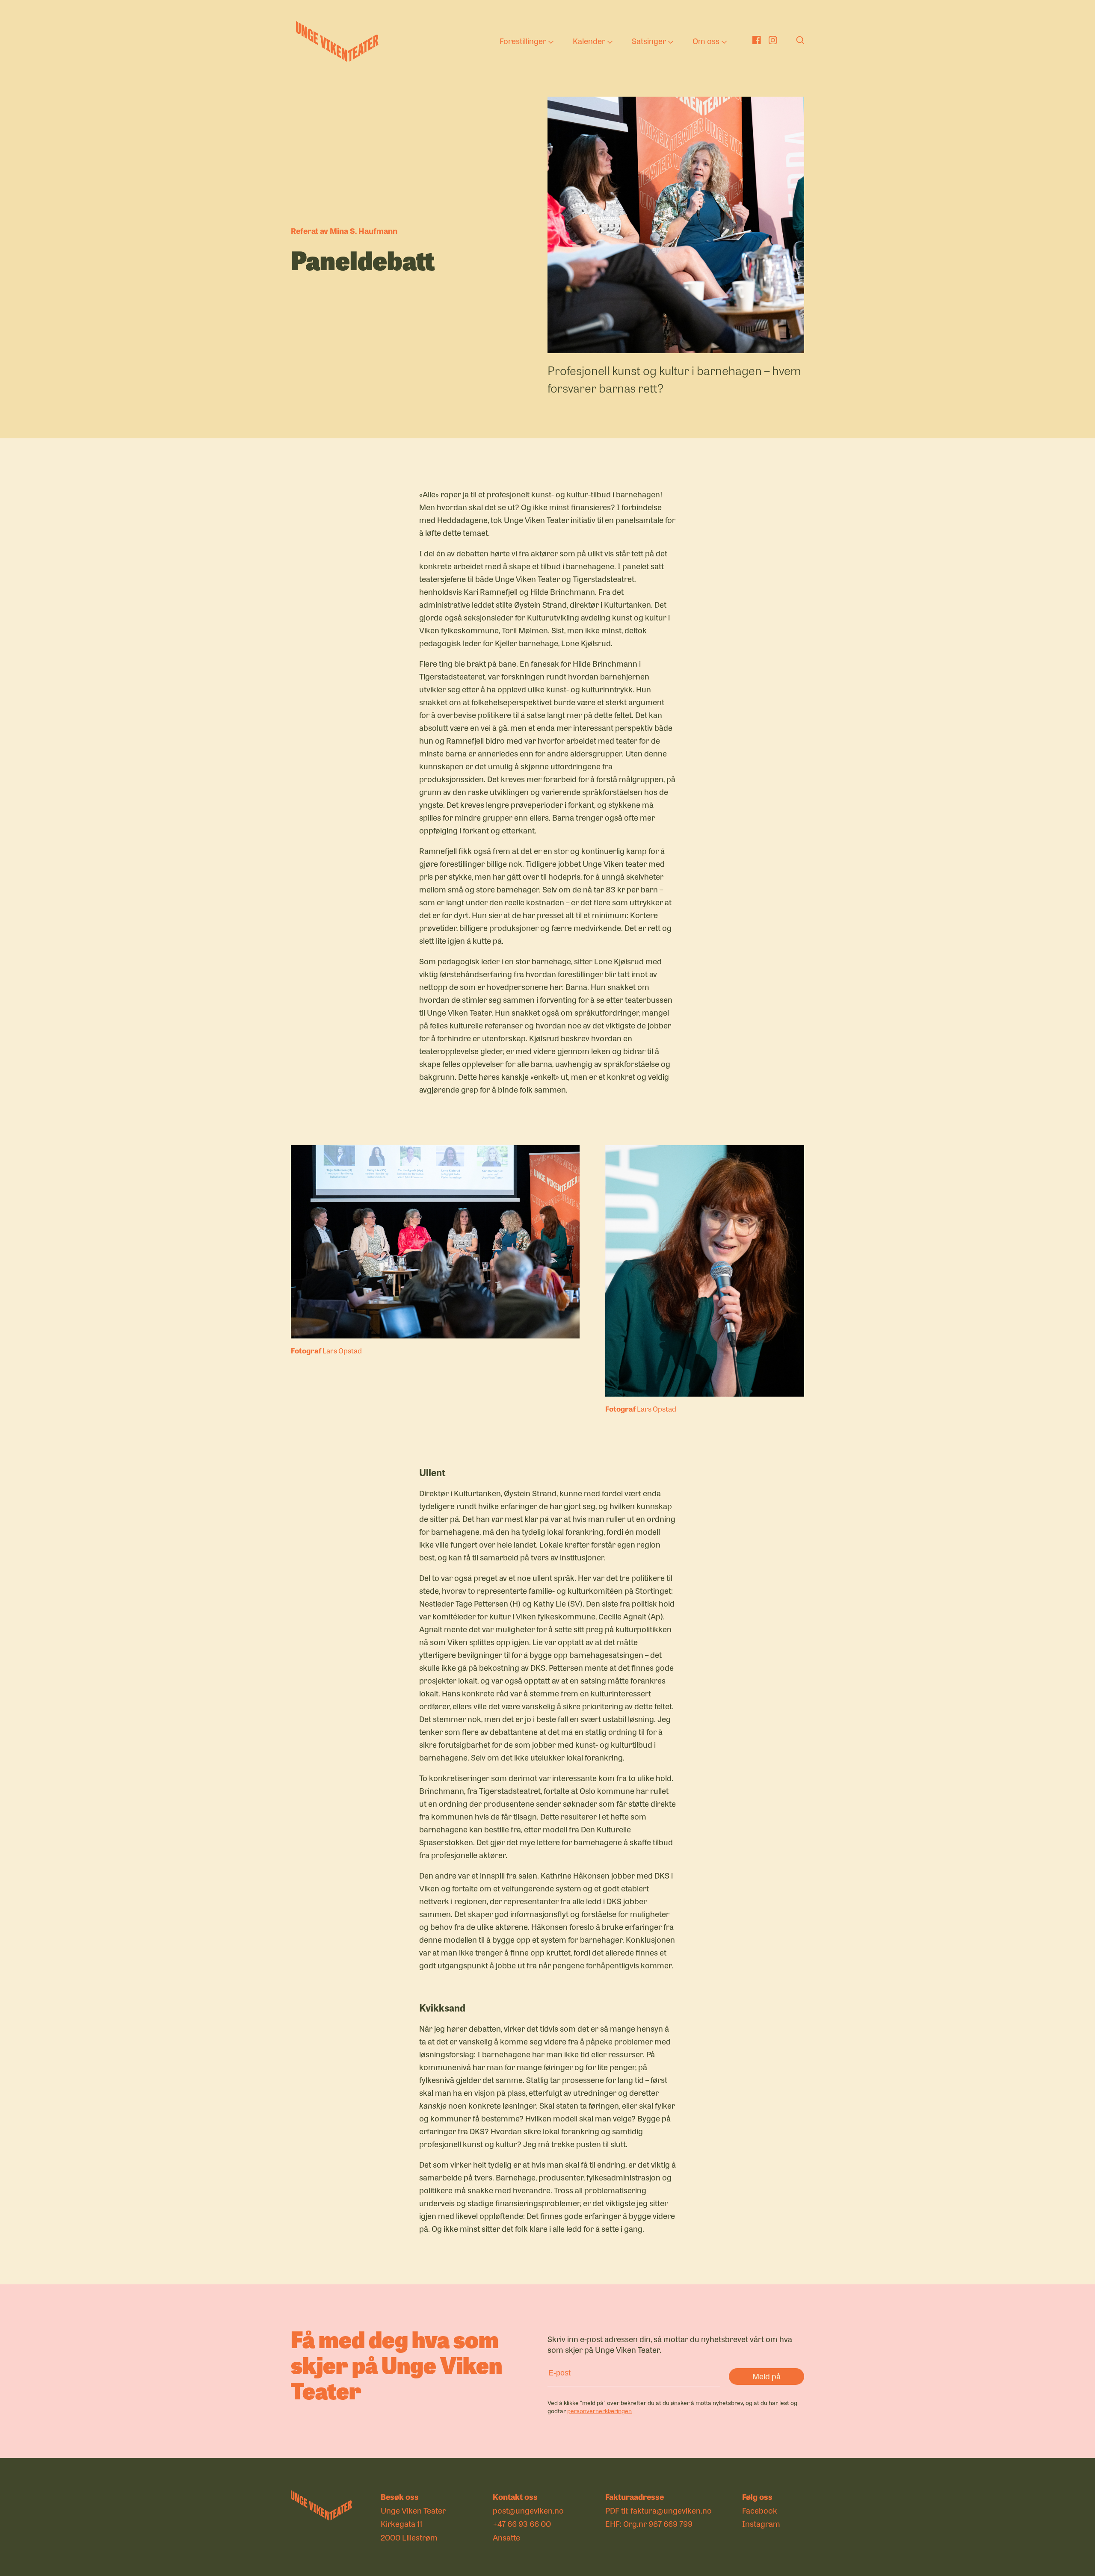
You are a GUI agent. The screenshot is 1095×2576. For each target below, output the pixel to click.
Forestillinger (523, 41)
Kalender (589, 41)
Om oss (706, 41)
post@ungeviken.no (528, 2510)
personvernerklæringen (599, 2411)
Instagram (761, 2523)
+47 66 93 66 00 (522, 2523)
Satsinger (649, 41)
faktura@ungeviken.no (671, 2510)
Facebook (760, 2510)
